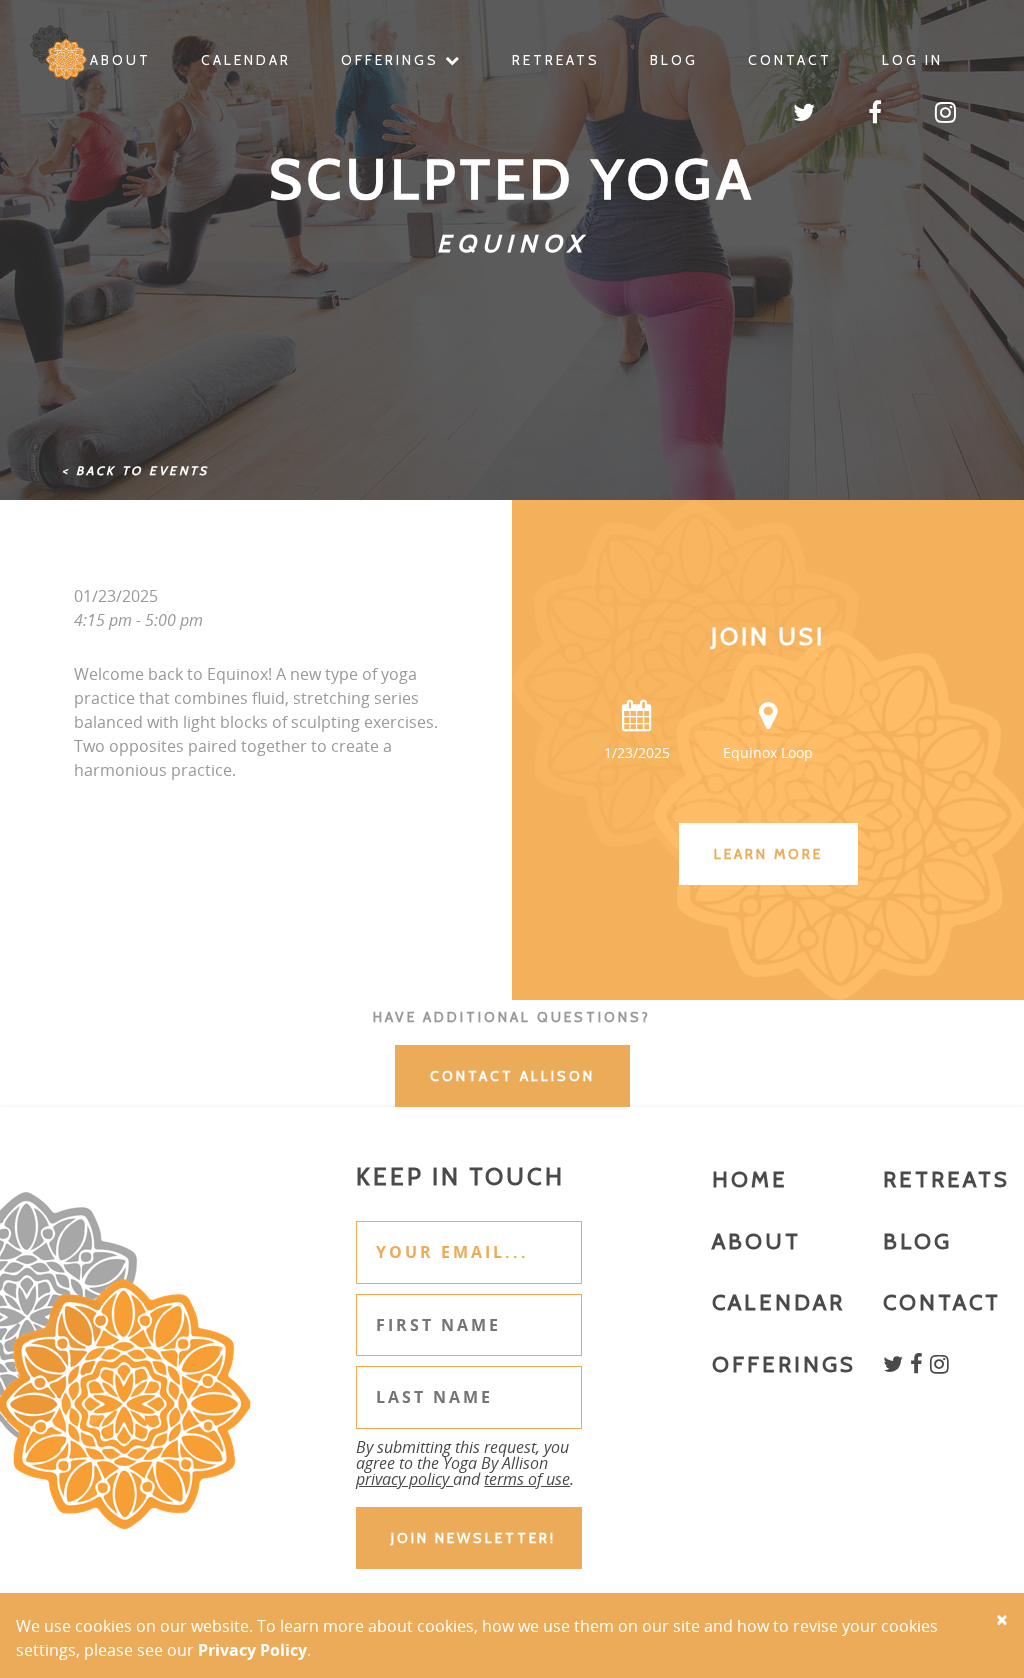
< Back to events (135, 470)
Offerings (393, 60)
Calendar (246, 60)
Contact (790, 60)
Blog (674, 60)
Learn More (768, 854)
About (120, 60)
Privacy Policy (252, 1650)
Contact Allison (512, 1076)
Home (750, 1179)
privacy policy (404, 1479)
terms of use (527, 1479)
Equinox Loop (768, 752)
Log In (912, 60)
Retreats (556, 60)
